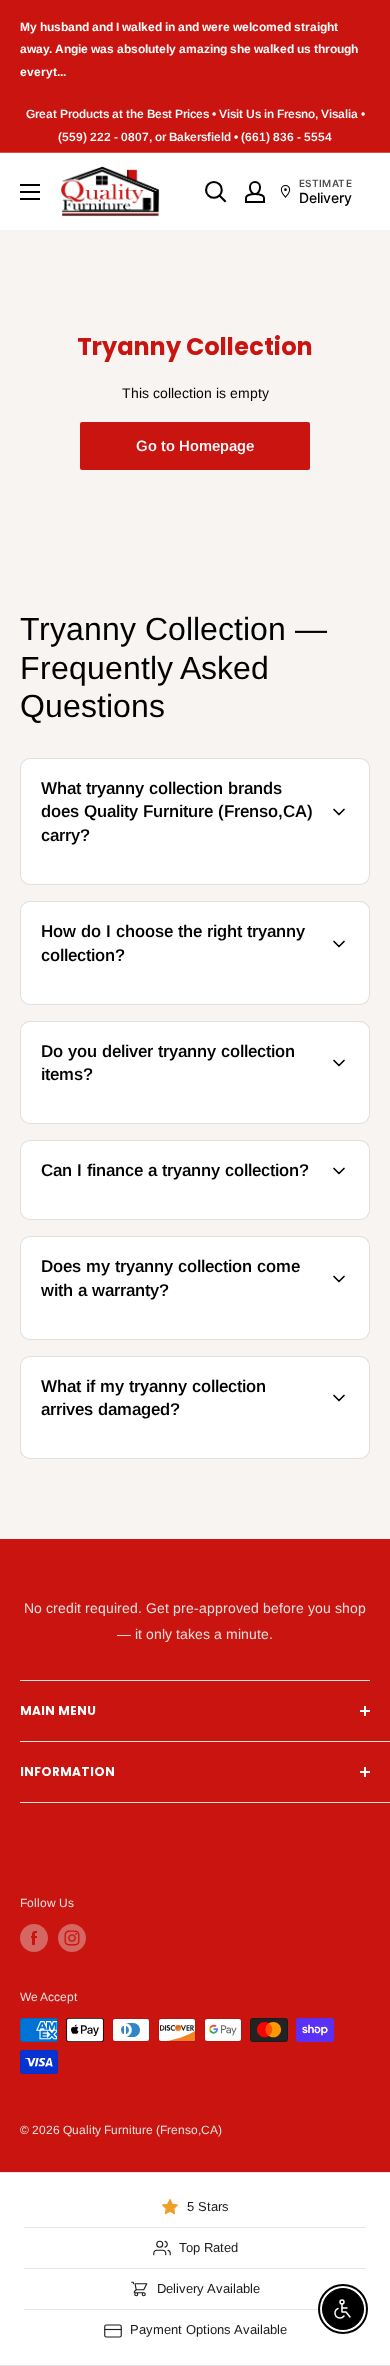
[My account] (255, 192)
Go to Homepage (195, 445)
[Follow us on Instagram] (72, 1938)
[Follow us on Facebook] (34, 1938)
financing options (183, 1216)
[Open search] (216, 192)
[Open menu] (30, 192)
